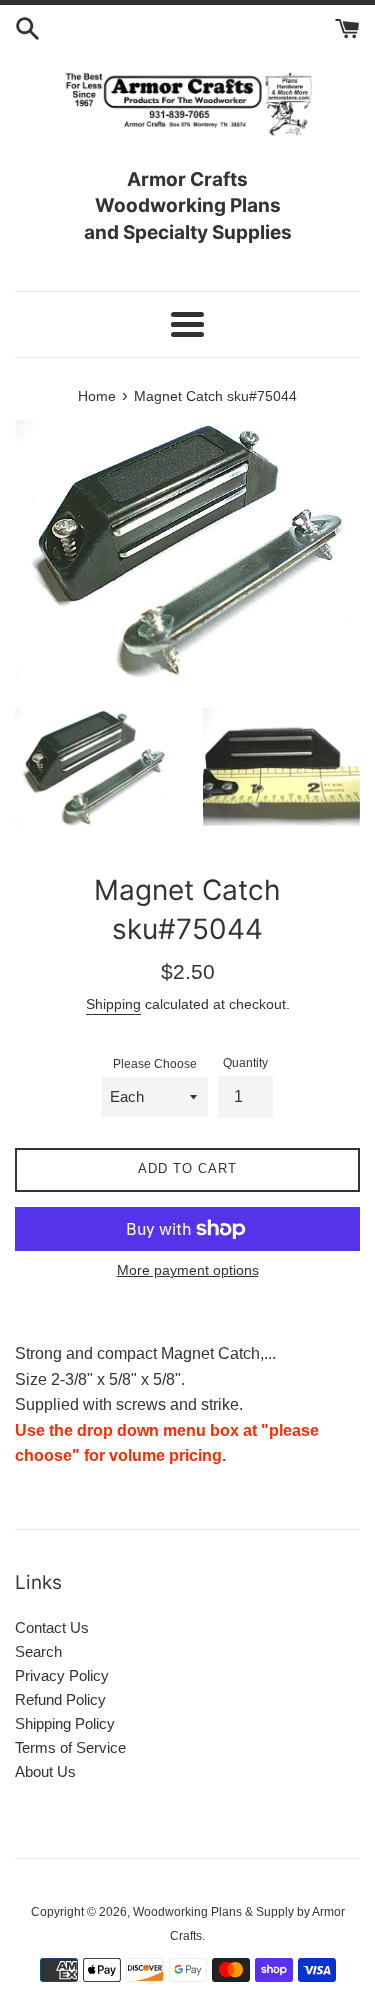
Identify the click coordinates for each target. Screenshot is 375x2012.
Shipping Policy (65, 1723)
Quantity (245, 1063)
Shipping (113, 1004)
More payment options (188, 1270)
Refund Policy (60, 1699)
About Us (45, 1771)
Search (38, 1651)
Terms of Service (70, 1747)
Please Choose (155, 1064)
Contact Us (52, 1627)
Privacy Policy (62, 1675)
